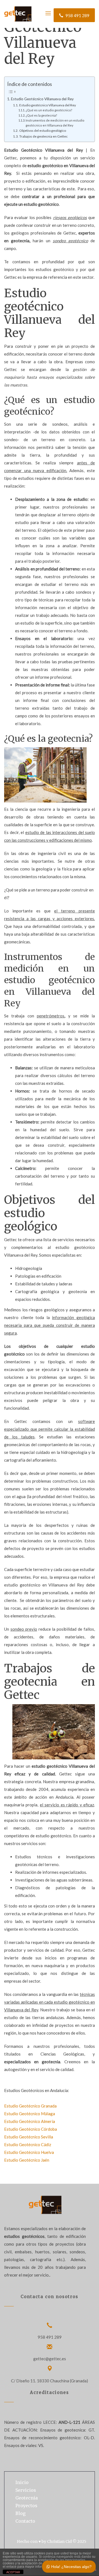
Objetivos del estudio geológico (42, 131)
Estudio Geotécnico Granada (30, 2106)
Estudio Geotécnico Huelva (29, 2152)
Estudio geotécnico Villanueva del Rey (47, 105)
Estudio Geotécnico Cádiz (28, 2145)
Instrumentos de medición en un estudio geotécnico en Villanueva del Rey (55, 123)
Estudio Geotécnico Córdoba (31, 2129)
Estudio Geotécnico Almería (30, 2121)
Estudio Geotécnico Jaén (27, 2160)
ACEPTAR (13, 2572)
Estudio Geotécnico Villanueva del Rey (42, 99)
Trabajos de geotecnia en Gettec (43, 136)
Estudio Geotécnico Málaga (30, 2114)
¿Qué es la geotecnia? (41, 115)
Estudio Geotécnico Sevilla (29, 2137)
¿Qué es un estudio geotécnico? (49, 110)
